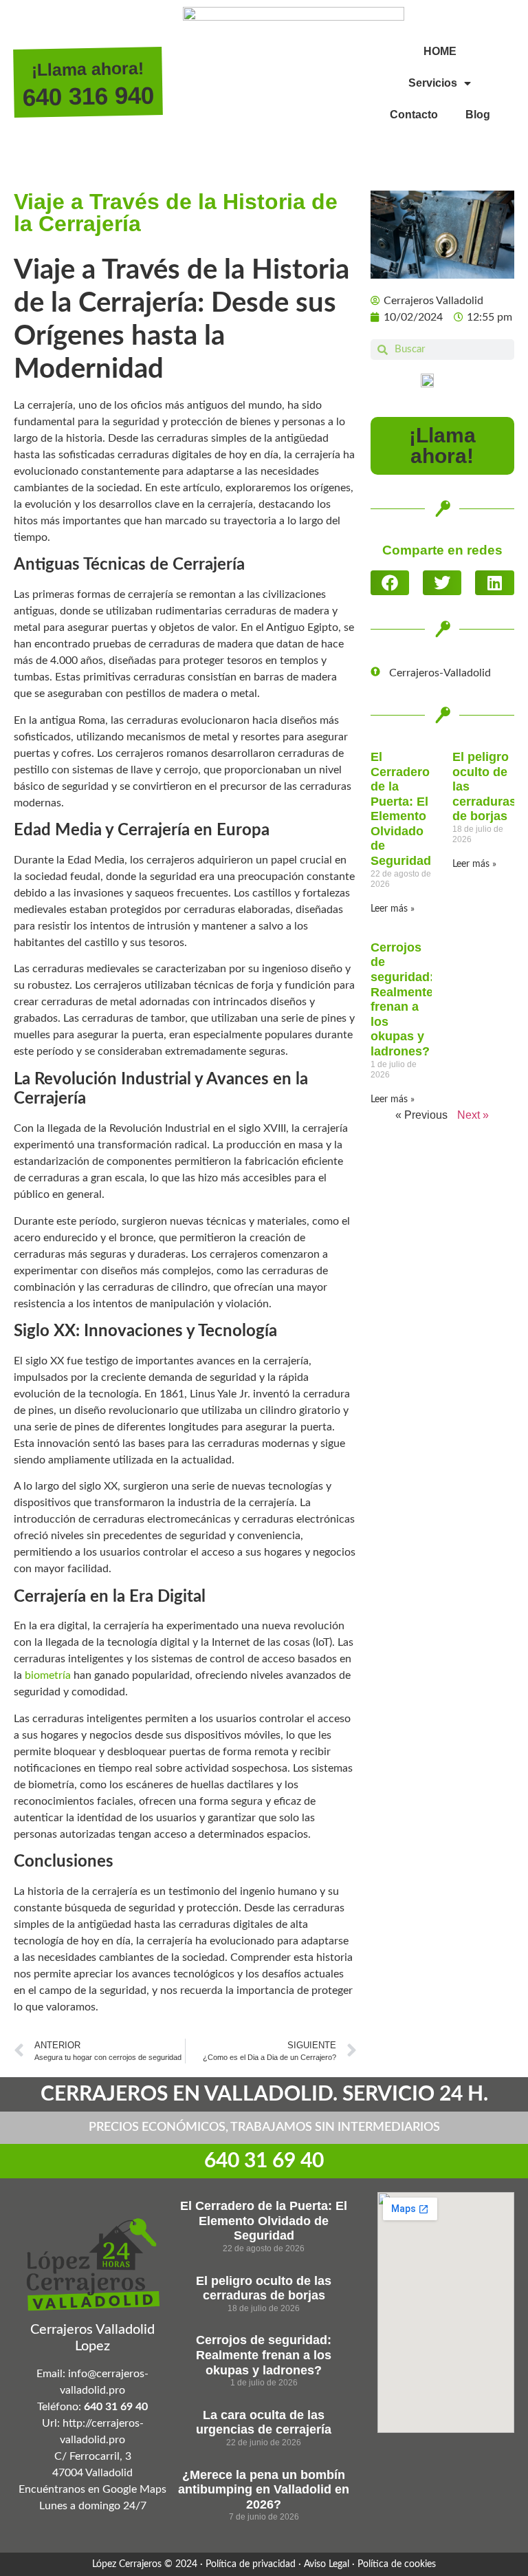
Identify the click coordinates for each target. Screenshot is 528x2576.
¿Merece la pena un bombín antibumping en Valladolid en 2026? (264, 2490)
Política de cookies (397, 2564)
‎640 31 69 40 (264, 2161)
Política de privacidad (251, 2564)
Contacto (414, 115)
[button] (390, 583)
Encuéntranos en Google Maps (92, 2489)
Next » (473, 1115)
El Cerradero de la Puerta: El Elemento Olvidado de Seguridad (401, 809)
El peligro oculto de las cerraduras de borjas (264, 2288)
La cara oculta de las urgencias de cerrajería (264, 2423)
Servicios (433, 83)
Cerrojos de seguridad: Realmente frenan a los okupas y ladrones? (402, 999)
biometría (48, 1675)
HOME (440, 51)
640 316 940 (89, 96)
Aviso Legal (327, 2564)
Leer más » (393, 909)
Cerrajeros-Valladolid (440, 673)
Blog (478, 115)
